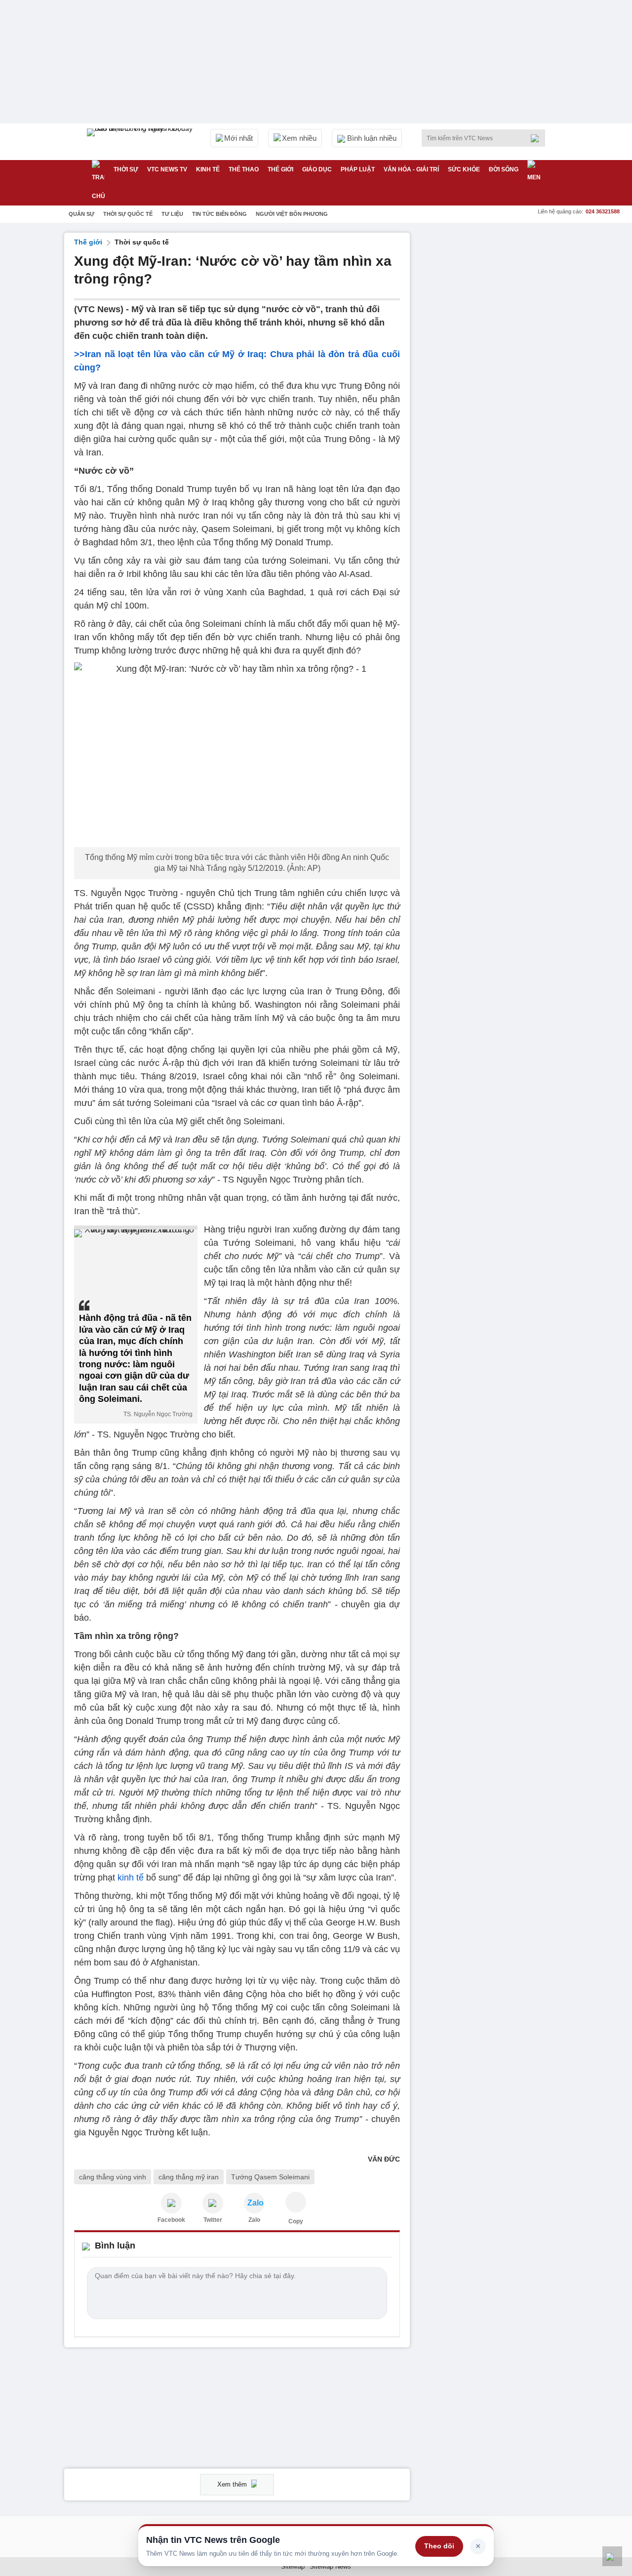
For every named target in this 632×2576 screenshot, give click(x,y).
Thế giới (280, 169)
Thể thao (244, 169)
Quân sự (81, 214)
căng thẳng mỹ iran (189, 2177)
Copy (296, 2221)
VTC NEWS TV (167, 169)
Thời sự (126, 169)
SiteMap (293, 2566)
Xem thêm (233, 2484)
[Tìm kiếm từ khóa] (538, 138)
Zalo (254, 2220)
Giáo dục (317, 169)
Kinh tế (208, 169)
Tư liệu (172, 214)
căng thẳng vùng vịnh (113, 2177)
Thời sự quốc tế (128, 214)
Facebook (171, 2220)
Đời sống (504, 169)
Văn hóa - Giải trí (411, 169)
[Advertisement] (494, 381)
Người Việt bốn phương (292, 214)
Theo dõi (439, 2546)
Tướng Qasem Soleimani (270, 2177)
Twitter (213, 2220)
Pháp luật (358, 169)
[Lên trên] (612, 2556)
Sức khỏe (464, 169)
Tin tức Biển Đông (219, 214)
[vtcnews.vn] (171, 2203)
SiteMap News (330, 2566)
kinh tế (131, 1878)
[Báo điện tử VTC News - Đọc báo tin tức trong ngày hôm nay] (141, 142)
